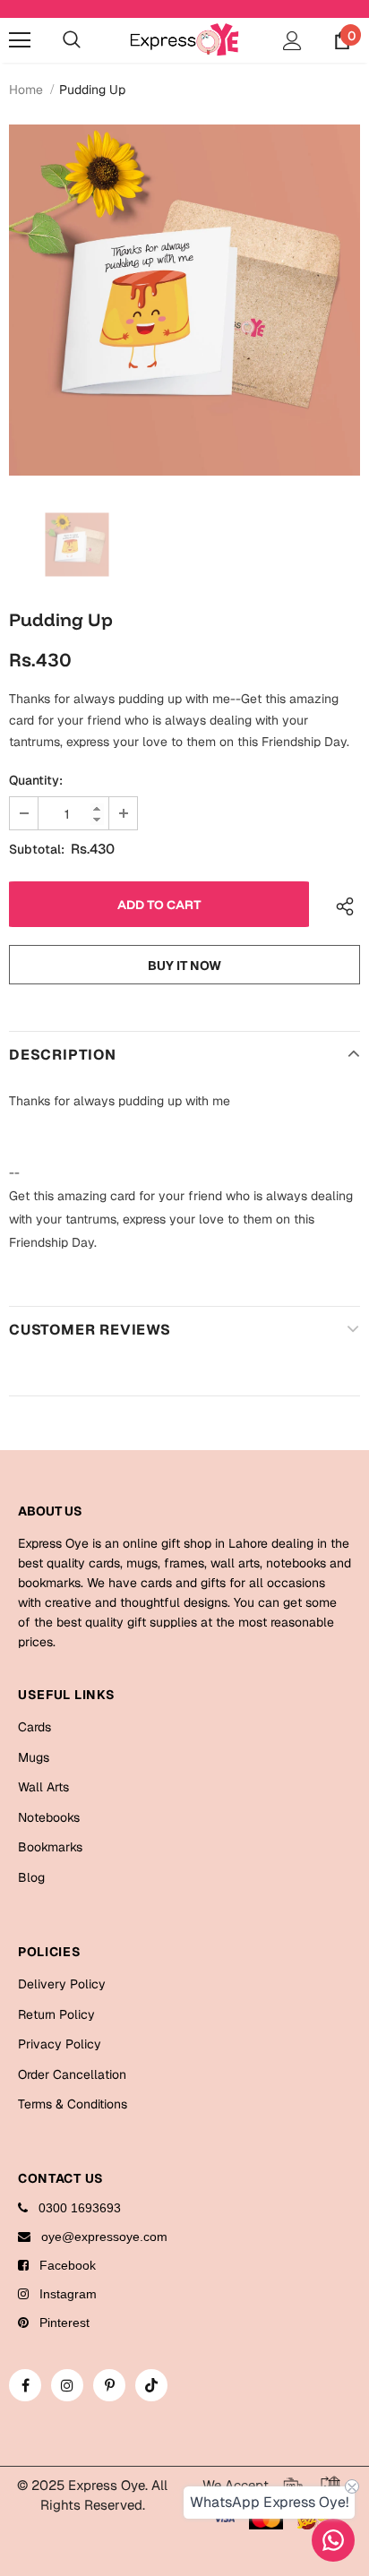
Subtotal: (37, 849)
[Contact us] (333, 2540)
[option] (184, 300)
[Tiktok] (151, 2385)
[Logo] (184, 39)
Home (26, 90)
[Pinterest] (109, 2385)
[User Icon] (292, 41)
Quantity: (36, 780)
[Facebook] (25, 2385)
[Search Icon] (72, 40)
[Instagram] (67, 2385)
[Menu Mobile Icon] (20, 40)
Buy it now (184, 966)
